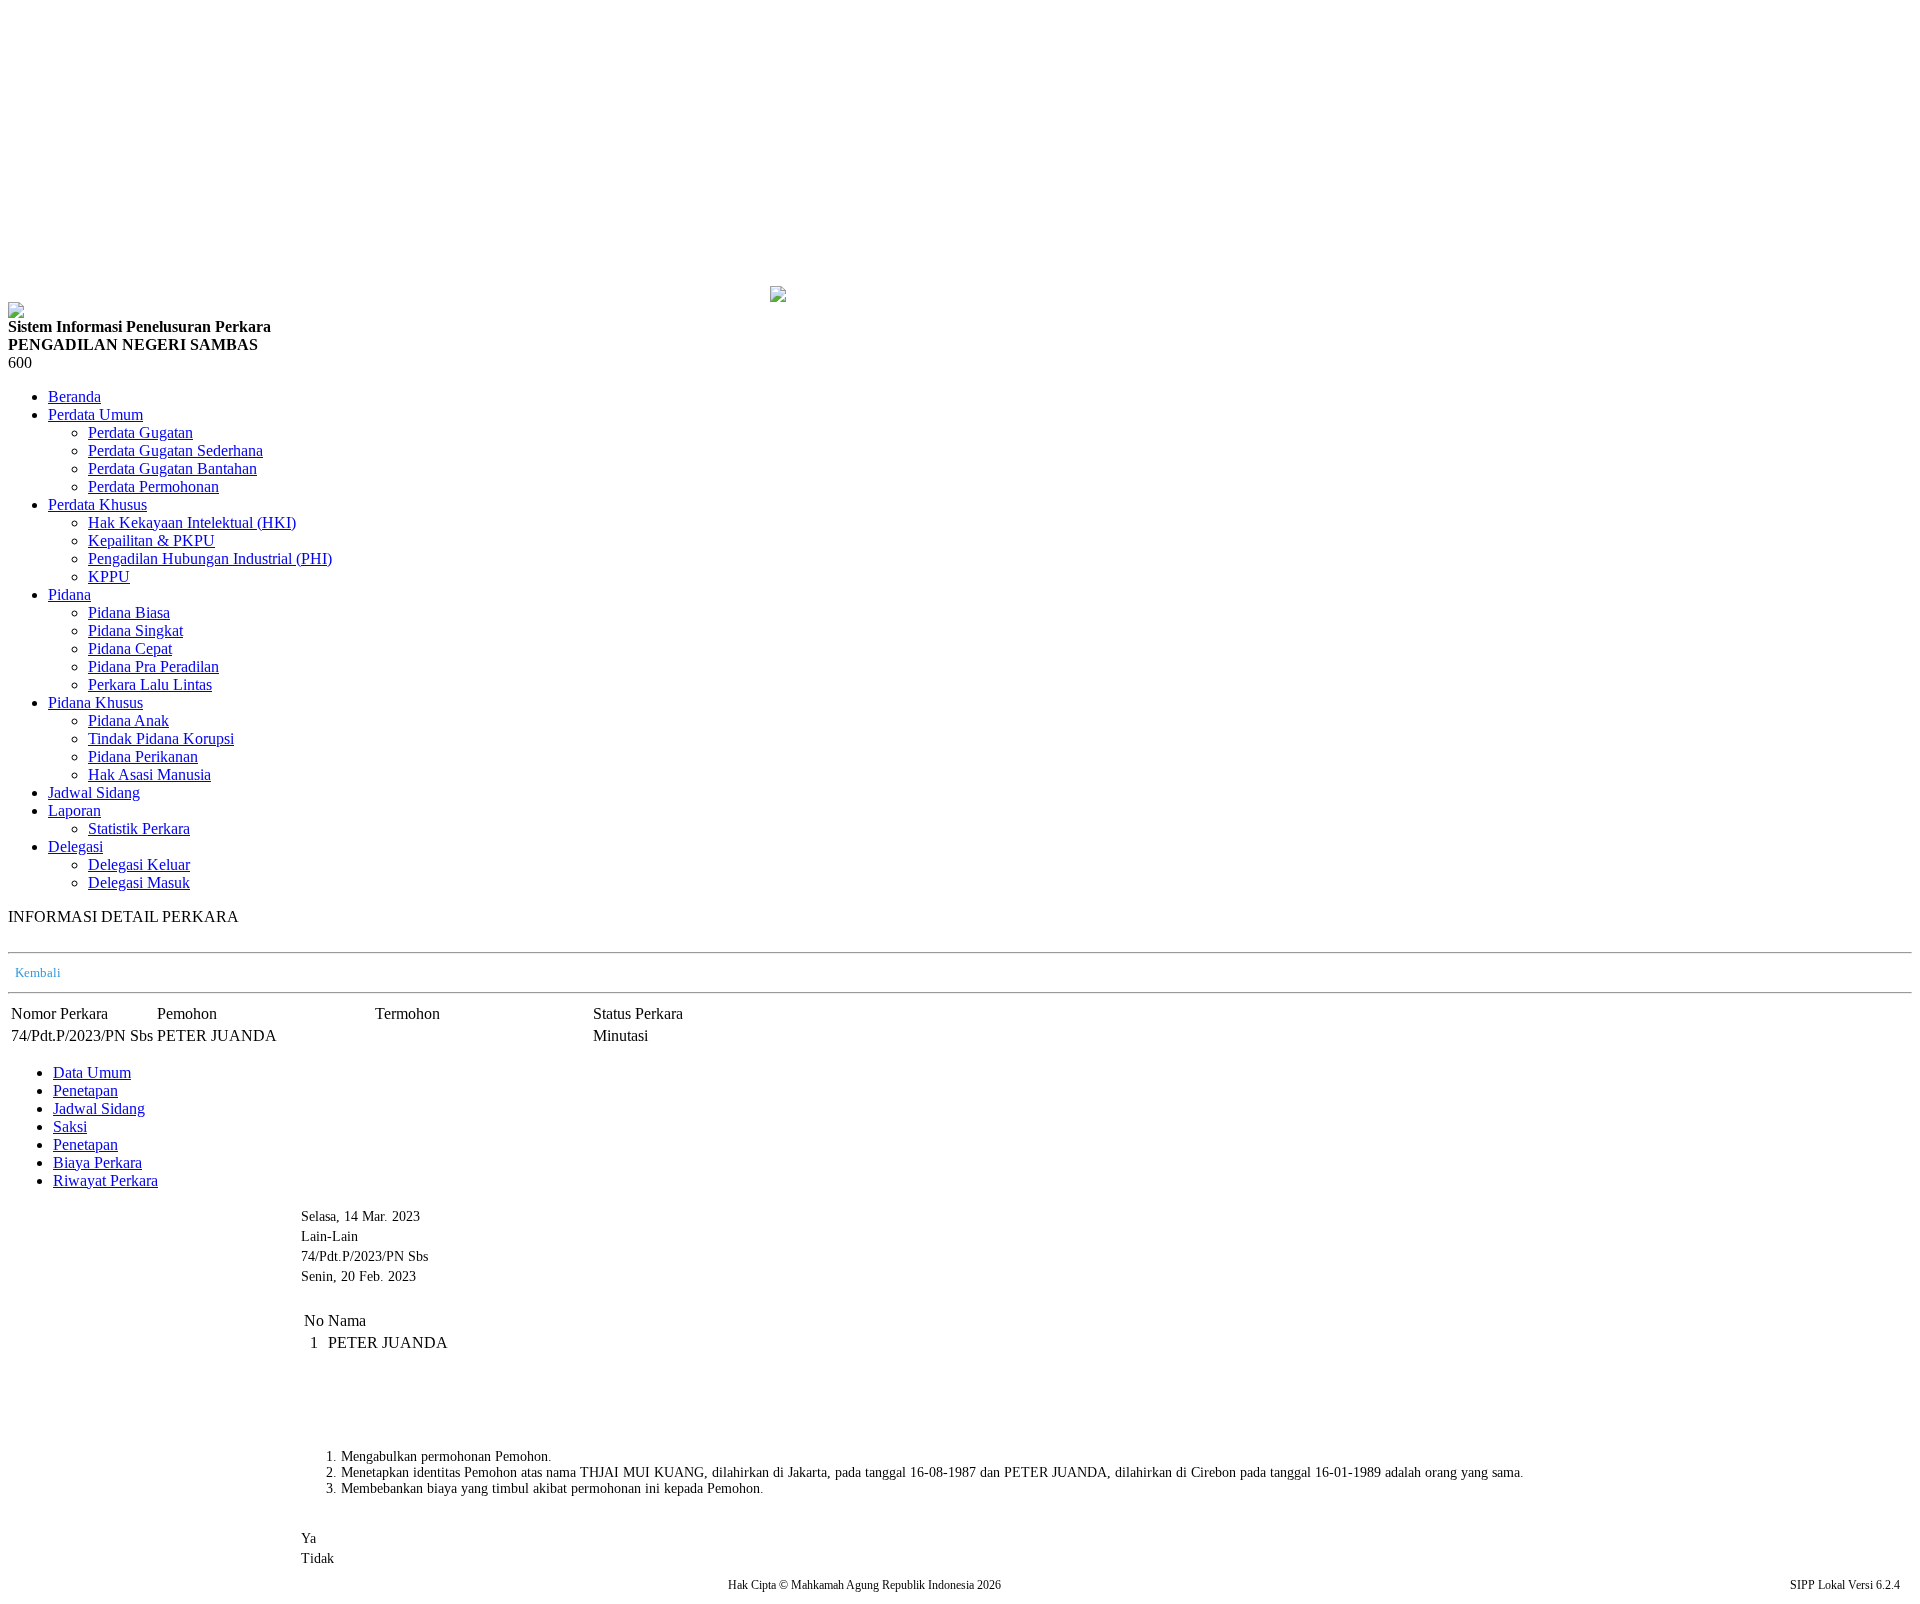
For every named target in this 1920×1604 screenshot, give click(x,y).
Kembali (38, 972)
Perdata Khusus (97, 504)
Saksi (70, 1126)
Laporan (74, 810)
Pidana (69, 594)
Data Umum (92, 1072)
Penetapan (85, 1090)
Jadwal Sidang (99, 1108)
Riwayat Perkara (105, 1180)
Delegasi (75, 846)
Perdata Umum (95, 414)
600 (20, 362)
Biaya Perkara (97, 1162)
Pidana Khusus (95, 702)
